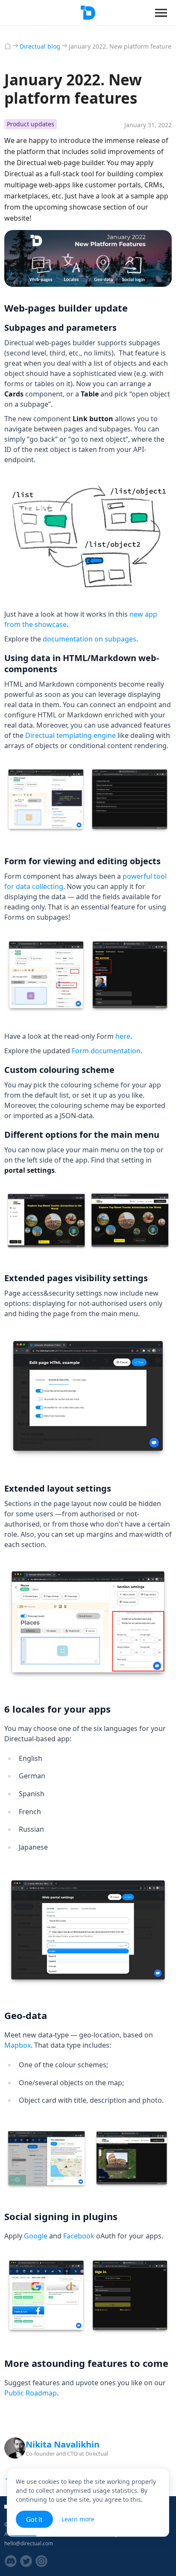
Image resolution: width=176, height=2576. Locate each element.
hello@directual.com (29, 2543)
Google (36, 2236)
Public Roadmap (31, 2393)
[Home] (8, 46)
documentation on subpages (89, 639)
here (123, 1036)
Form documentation (106, 1051)
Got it (34, 2519)
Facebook (79, 2236)
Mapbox (18, 2045)
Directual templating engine (70, 735)
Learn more (78, 2519)
